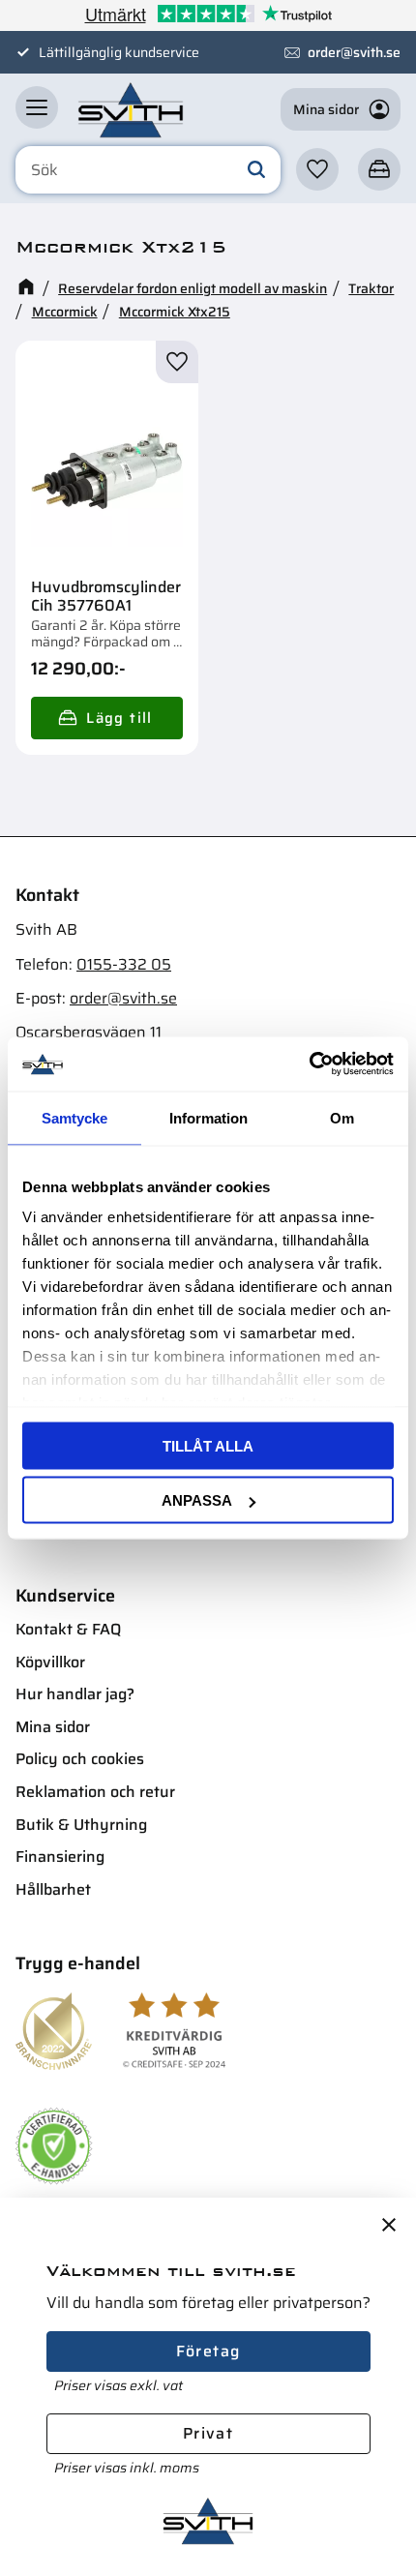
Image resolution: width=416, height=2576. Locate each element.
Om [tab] (342, 1117)
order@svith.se (354, 52)
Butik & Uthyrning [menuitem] (81, 1825)
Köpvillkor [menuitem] (50, 1662)
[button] (37, 107)
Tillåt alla (208, 1445)
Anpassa (197, 1500)
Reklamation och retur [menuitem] (95, 1792)
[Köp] (107, 718)
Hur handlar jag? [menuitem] (75, 1694)
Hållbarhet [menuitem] (53, 1889)
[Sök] (256, 170)
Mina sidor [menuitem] (53, 1727)
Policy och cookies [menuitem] (80, 1759)
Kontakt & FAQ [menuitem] (68, 1629)
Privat (208, 2433)
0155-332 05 (124, 964)
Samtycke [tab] (74, 1117)
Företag (208, 2351)
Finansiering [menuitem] (60, 1857)
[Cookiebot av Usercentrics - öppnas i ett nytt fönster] (309, 1064)
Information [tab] (208, 1117)
